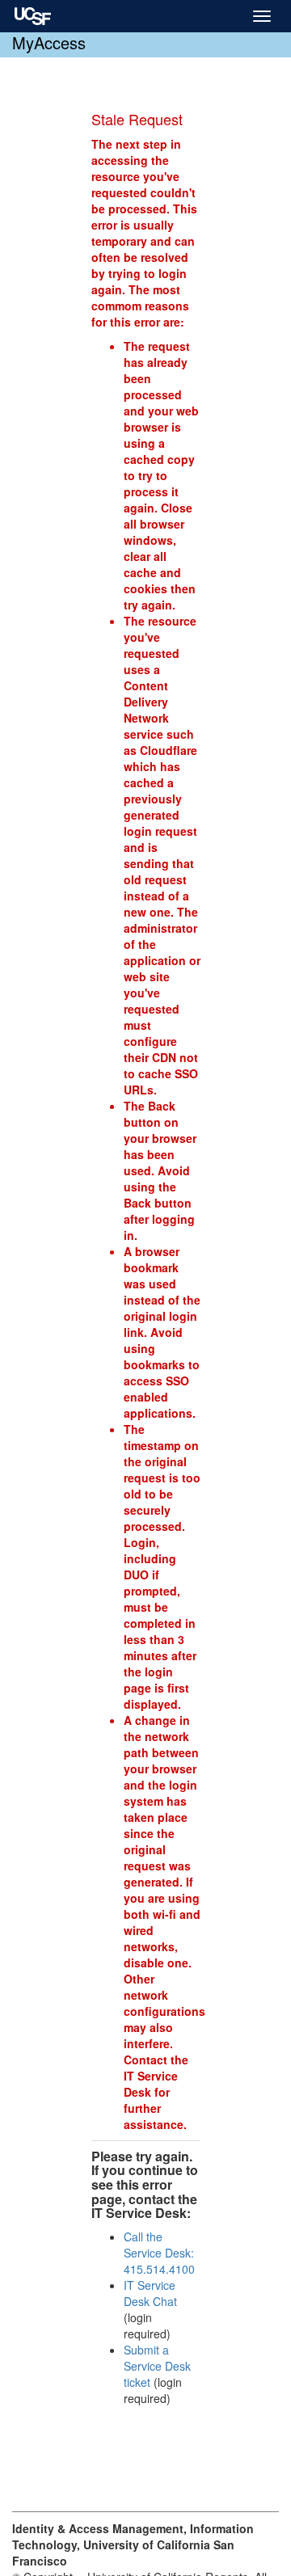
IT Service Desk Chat (150, 2293)
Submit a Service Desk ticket (157, 2366)
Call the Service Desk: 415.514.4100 (159, 2253)
